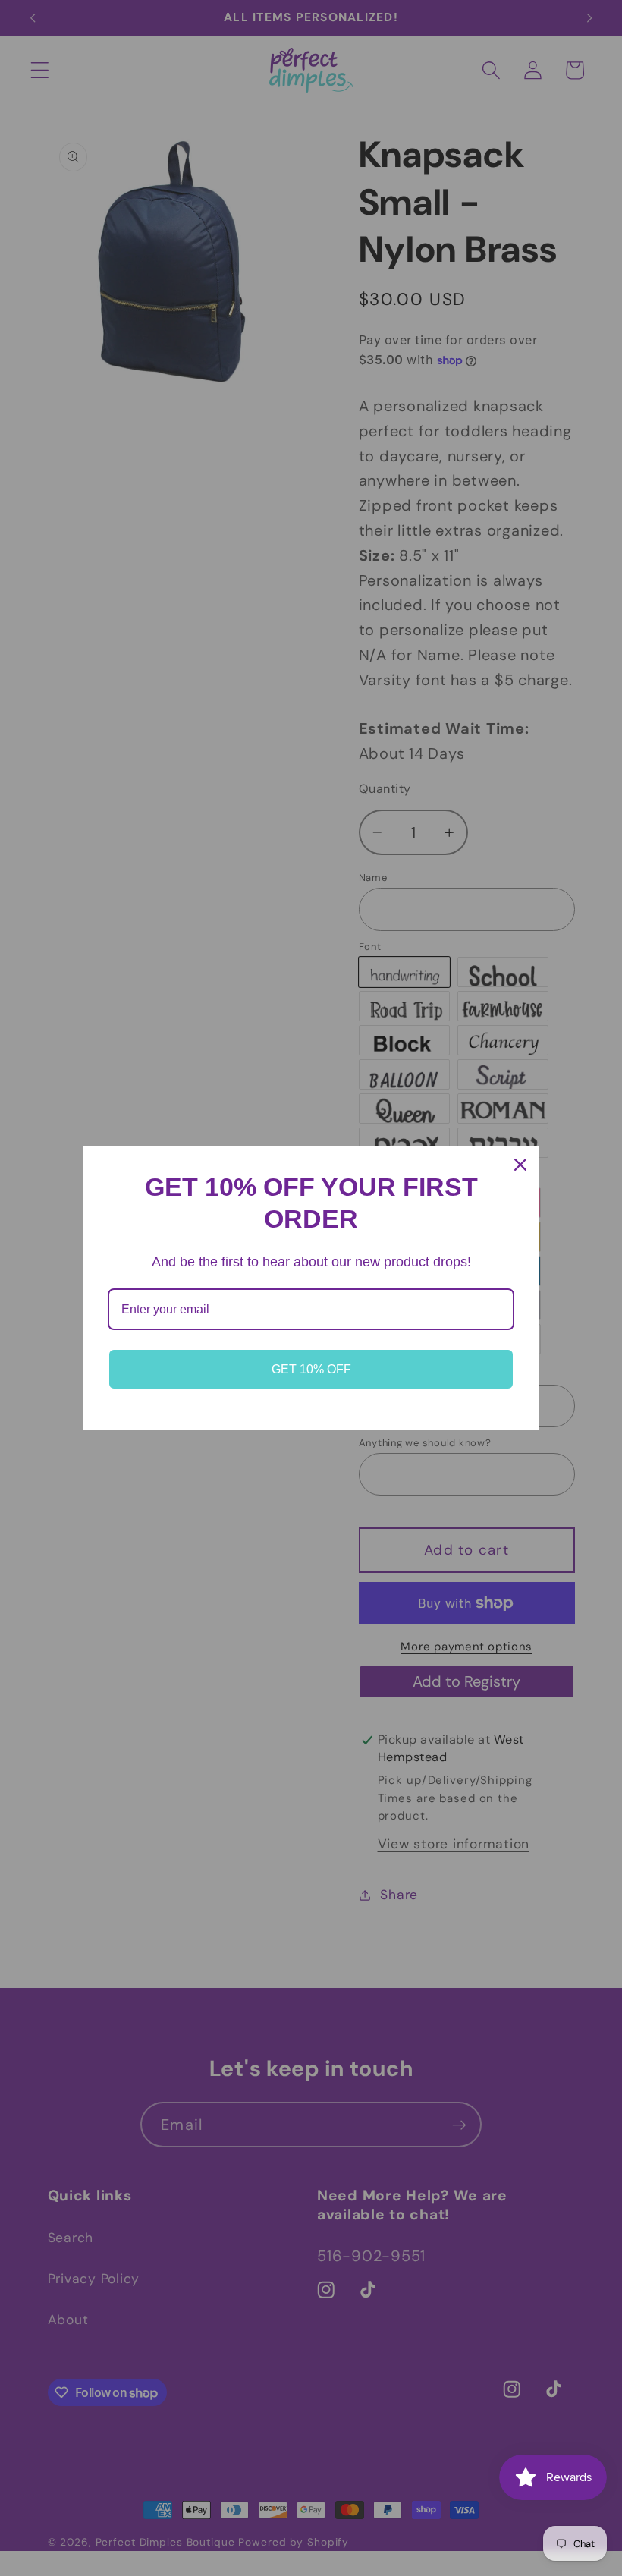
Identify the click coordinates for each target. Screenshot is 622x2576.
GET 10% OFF (311, 1369)
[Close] (520, 1165)
